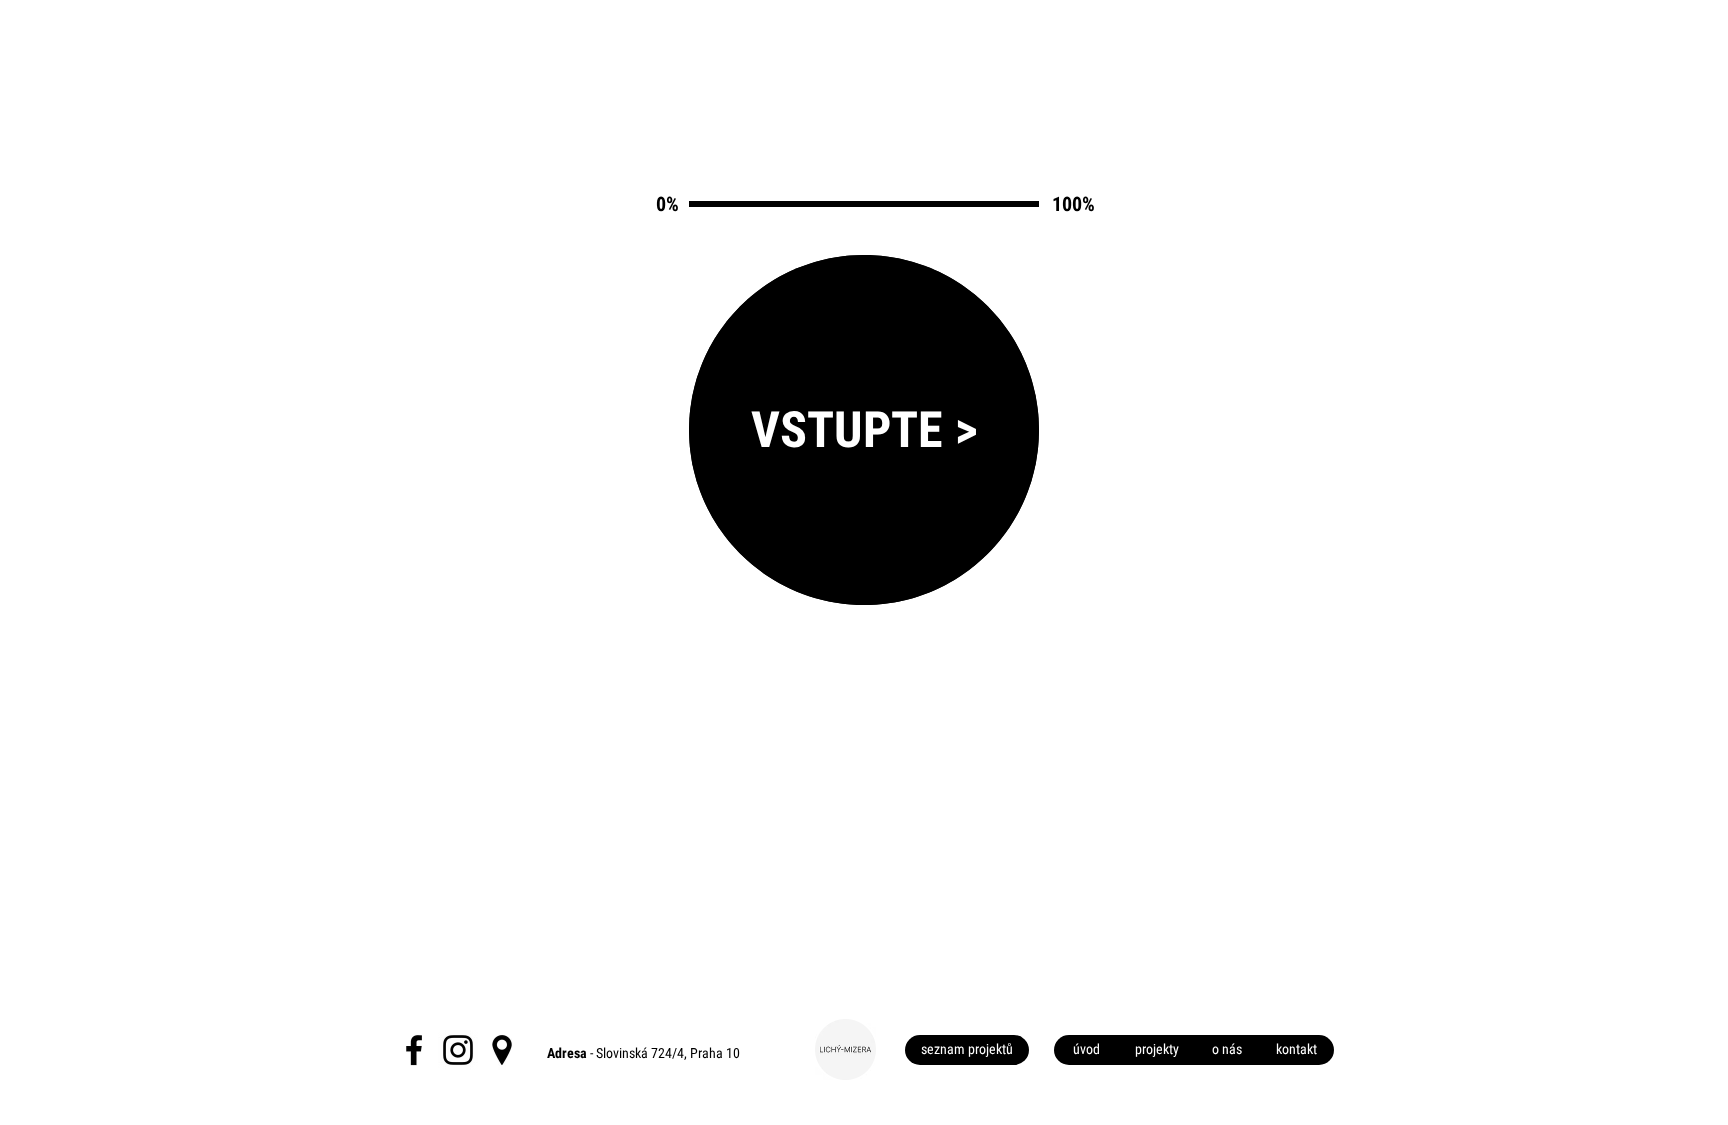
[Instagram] (458, 1050)
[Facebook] (414, 1050)
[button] (967, 1050)
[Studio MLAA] (502, 1050)
